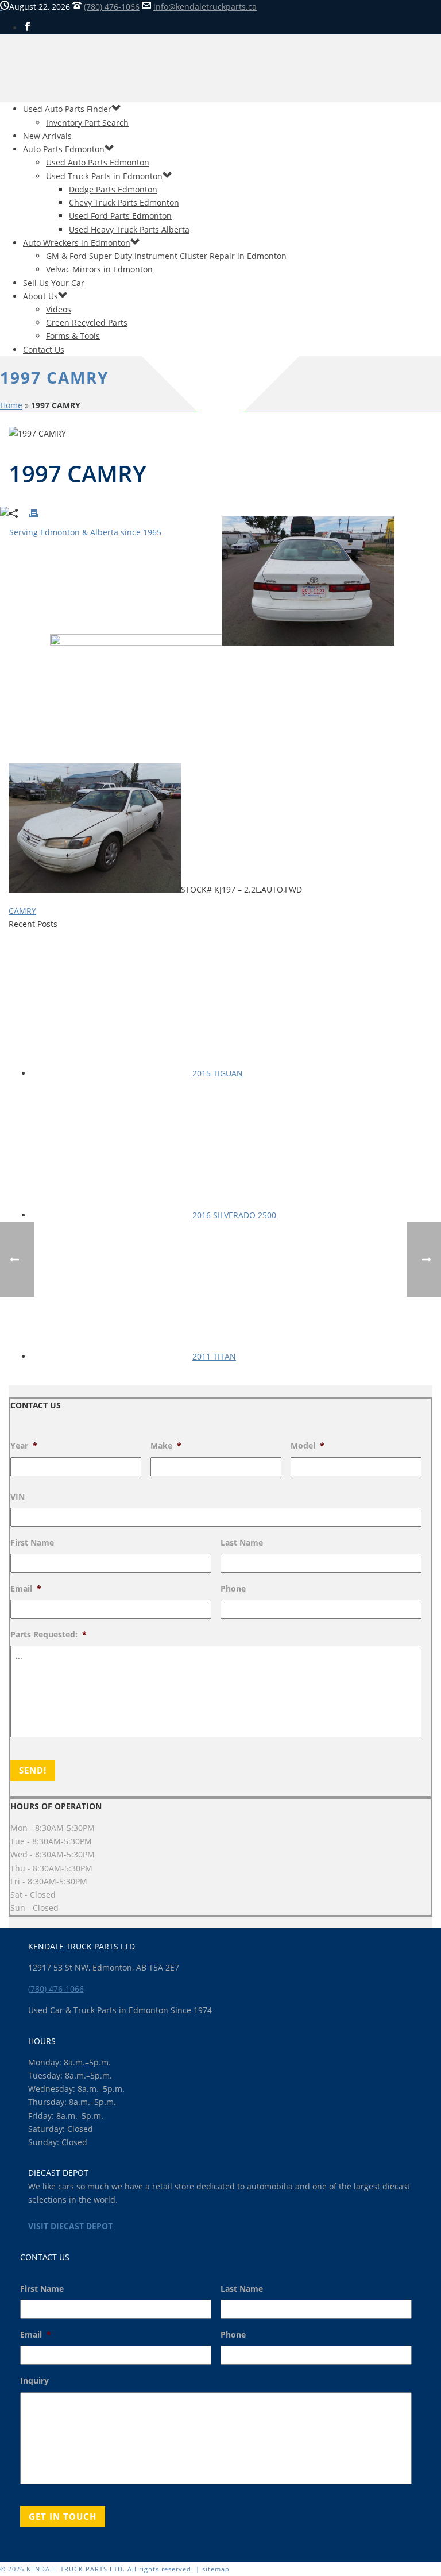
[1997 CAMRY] (220, 1288)
